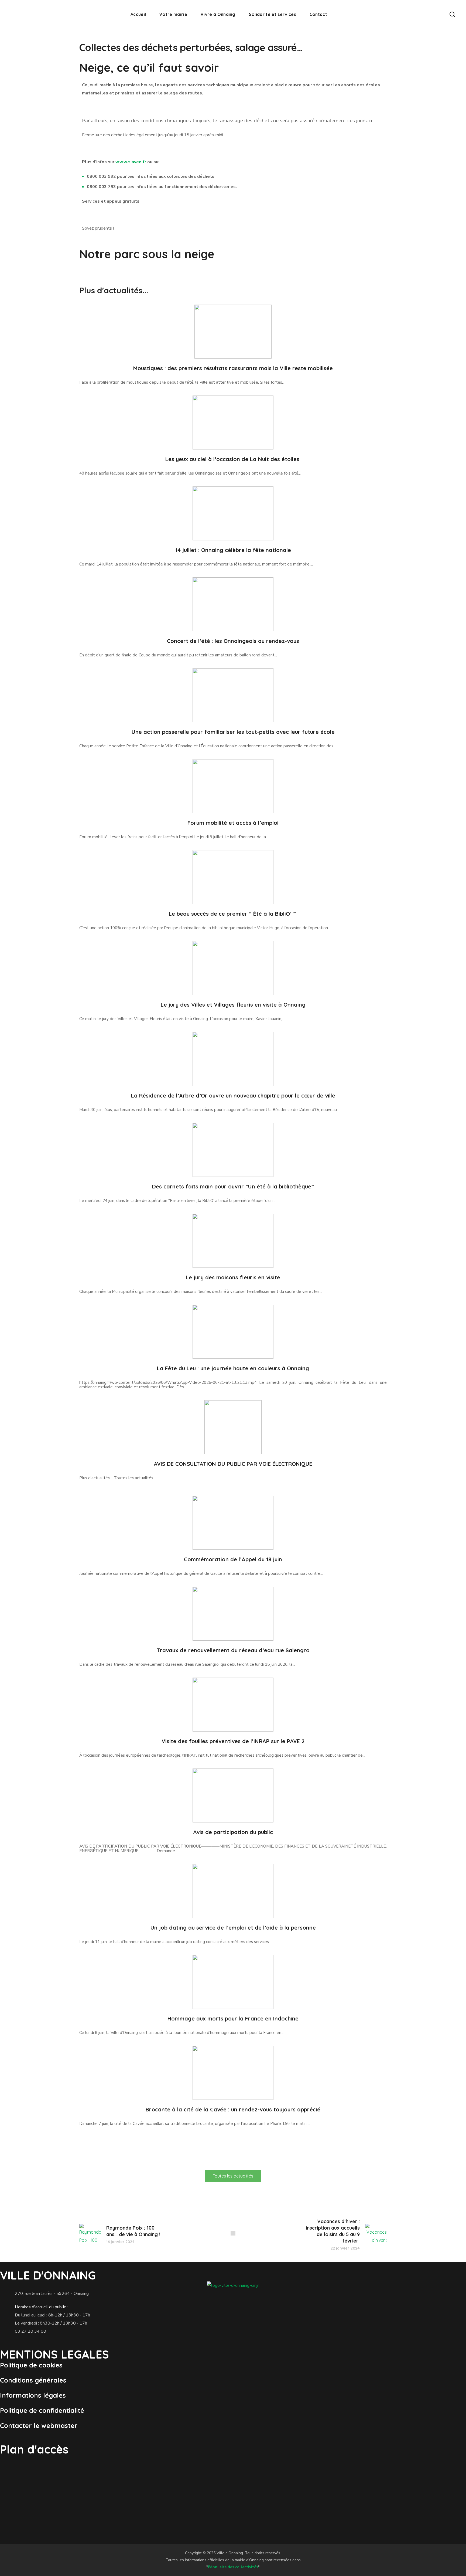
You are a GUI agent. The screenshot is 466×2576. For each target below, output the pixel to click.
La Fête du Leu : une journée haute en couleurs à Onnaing (233, 1368)
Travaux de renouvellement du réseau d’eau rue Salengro (233, 1650)
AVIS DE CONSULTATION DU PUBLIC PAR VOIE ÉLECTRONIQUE (233, 1464)
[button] (452, 14)
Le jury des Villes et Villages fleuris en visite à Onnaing (233, 1005)
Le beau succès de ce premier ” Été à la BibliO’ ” (233, 914)
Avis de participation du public (233, 1832)
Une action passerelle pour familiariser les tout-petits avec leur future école (233, 732)
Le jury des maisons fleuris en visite (233, 1277)
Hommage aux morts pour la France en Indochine (233, 2018)
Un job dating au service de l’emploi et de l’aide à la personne (233, 1928)
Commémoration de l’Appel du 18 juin (233, 1559)
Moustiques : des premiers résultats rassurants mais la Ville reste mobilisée (233, 368)
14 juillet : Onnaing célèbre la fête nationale (233, 550)
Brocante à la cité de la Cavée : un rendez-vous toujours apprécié (233, 2109)
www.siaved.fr (131, 162)
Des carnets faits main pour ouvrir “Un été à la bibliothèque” (233, 1186)
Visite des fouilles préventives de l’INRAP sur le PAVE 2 (233, 1741)
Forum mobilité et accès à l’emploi (233, 823)
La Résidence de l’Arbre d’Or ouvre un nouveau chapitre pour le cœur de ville (233, 1096)
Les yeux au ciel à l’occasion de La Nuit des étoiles (233, 459)
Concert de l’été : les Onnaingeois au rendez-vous (233, 641)
